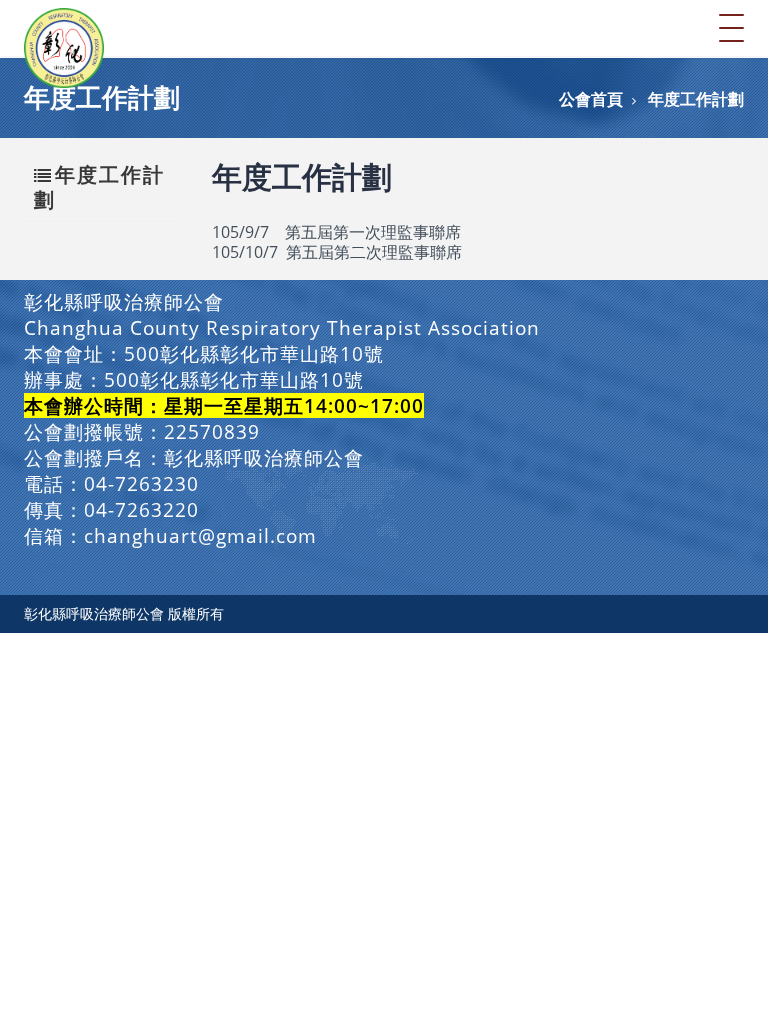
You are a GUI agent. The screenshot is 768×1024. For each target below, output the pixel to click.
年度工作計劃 (696, 99)
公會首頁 (591, 99)
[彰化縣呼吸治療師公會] (64, 28)
